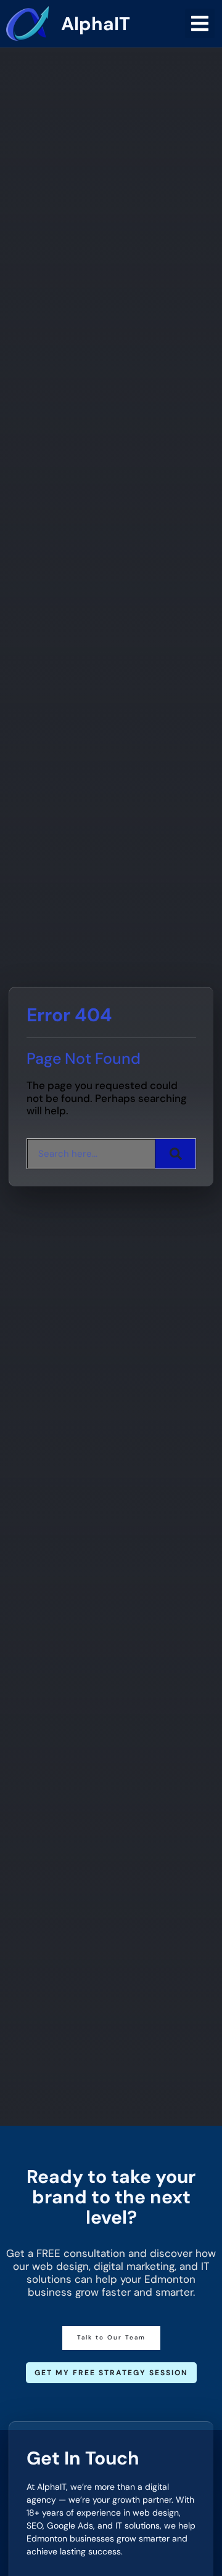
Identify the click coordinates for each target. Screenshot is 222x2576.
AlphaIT (96, 24)
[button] (200, 23)
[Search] (175, 1154)
